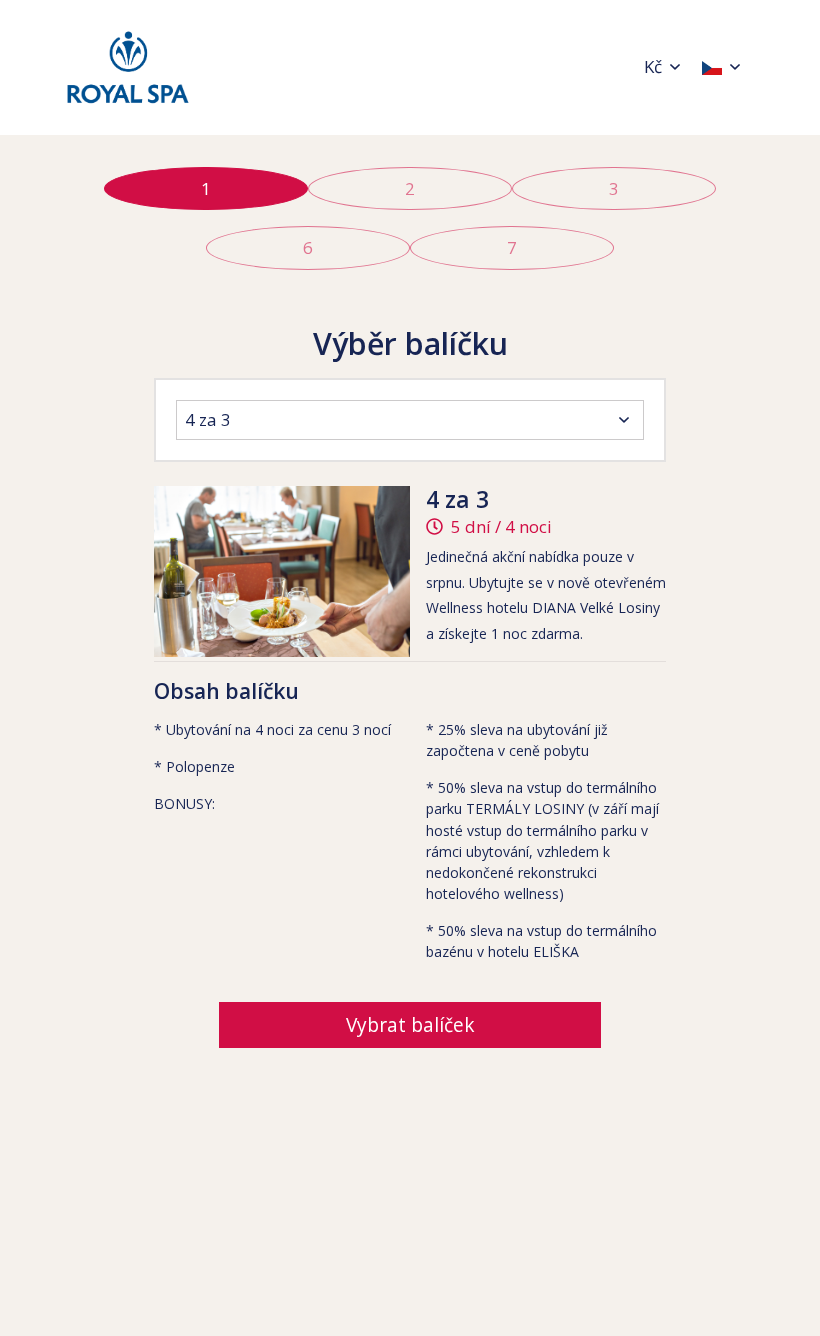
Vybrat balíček (410, 1025)
